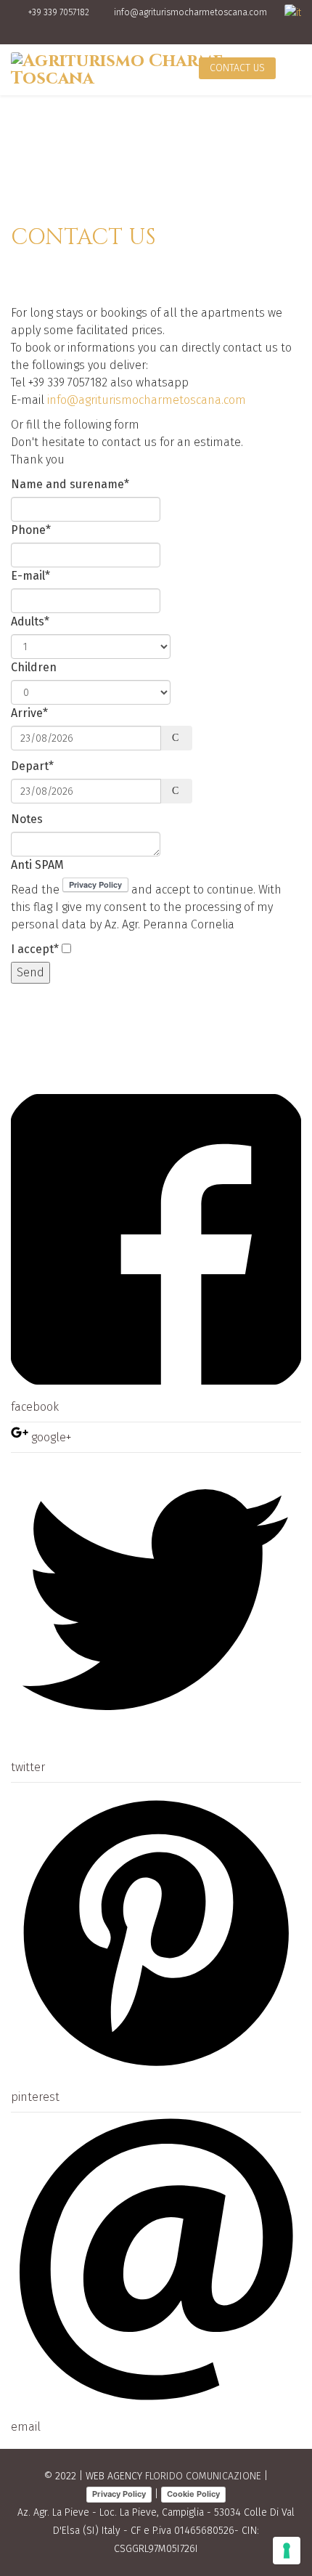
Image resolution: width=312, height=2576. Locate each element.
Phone (31, 530)
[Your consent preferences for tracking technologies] (287, 2551)
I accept (35, 949)
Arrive (29, 713)
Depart (32, 766)
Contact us (237, 68)
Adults (30, 621)
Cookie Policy (193, 2494)
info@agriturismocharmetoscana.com (190, 12)
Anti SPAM (37, 865)
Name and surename (70, 484)
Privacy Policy (119, 2494)
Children (34, 667)
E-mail (30, 576)
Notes (27, 819)
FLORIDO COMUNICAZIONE (203, 2476)
